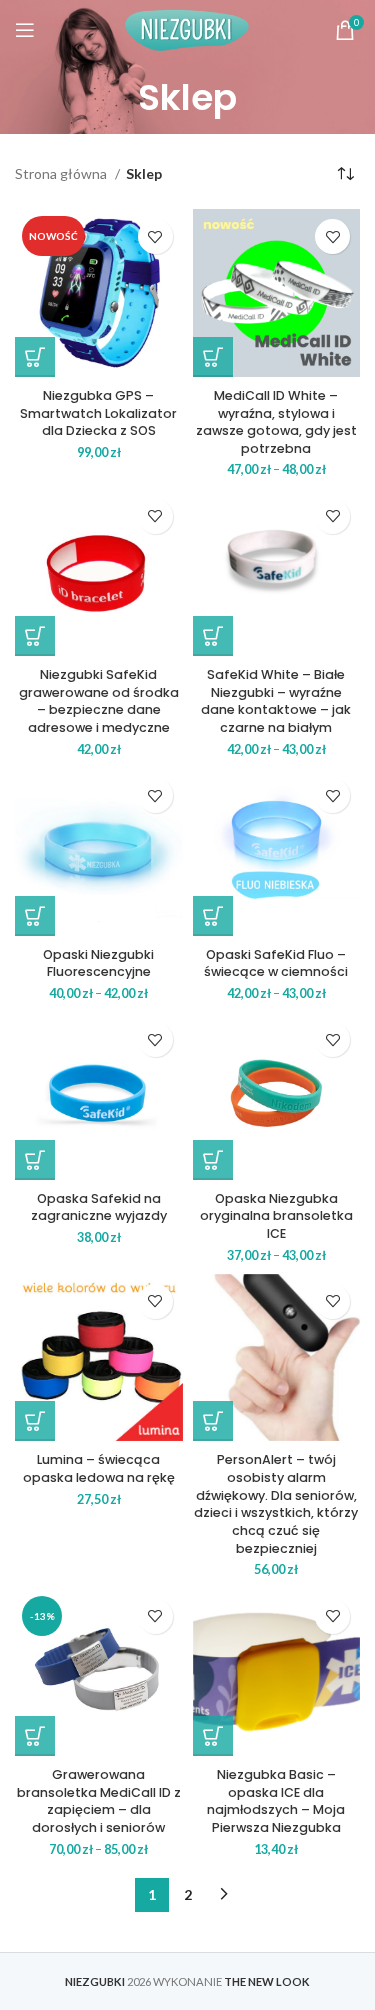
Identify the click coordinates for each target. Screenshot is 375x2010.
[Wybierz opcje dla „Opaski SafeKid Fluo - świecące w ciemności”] (213, 916)
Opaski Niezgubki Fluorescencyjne (98, 963)
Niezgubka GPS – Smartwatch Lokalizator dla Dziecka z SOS (98, 413)
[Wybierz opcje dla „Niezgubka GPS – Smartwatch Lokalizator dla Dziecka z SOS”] (35, 357)
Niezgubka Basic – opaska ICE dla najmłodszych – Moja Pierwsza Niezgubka (276, 1801)
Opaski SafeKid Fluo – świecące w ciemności (276, 963)
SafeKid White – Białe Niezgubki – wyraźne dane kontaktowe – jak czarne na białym (276, 701)
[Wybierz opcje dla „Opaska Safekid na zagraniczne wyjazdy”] (35, 1160)
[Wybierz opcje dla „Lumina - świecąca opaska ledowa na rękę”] (35, 1421)
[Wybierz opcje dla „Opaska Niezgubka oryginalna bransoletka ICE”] (213, 1160)
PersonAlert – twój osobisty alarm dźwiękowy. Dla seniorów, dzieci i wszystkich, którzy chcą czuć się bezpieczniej (276, 1503)
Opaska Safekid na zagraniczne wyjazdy (99, 1207)
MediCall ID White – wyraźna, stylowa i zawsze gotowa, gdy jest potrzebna (276, 422)
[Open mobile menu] (25, 30)
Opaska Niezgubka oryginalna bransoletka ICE (276, 1216)
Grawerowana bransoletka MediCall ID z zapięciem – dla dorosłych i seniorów (99, 1801)
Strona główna (62, 173)
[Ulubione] (155, 236)
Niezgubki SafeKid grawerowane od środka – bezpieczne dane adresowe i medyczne (99, 701)
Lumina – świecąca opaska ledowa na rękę (99, 1468)
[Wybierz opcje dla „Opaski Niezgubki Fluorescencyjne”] (35, 916)
